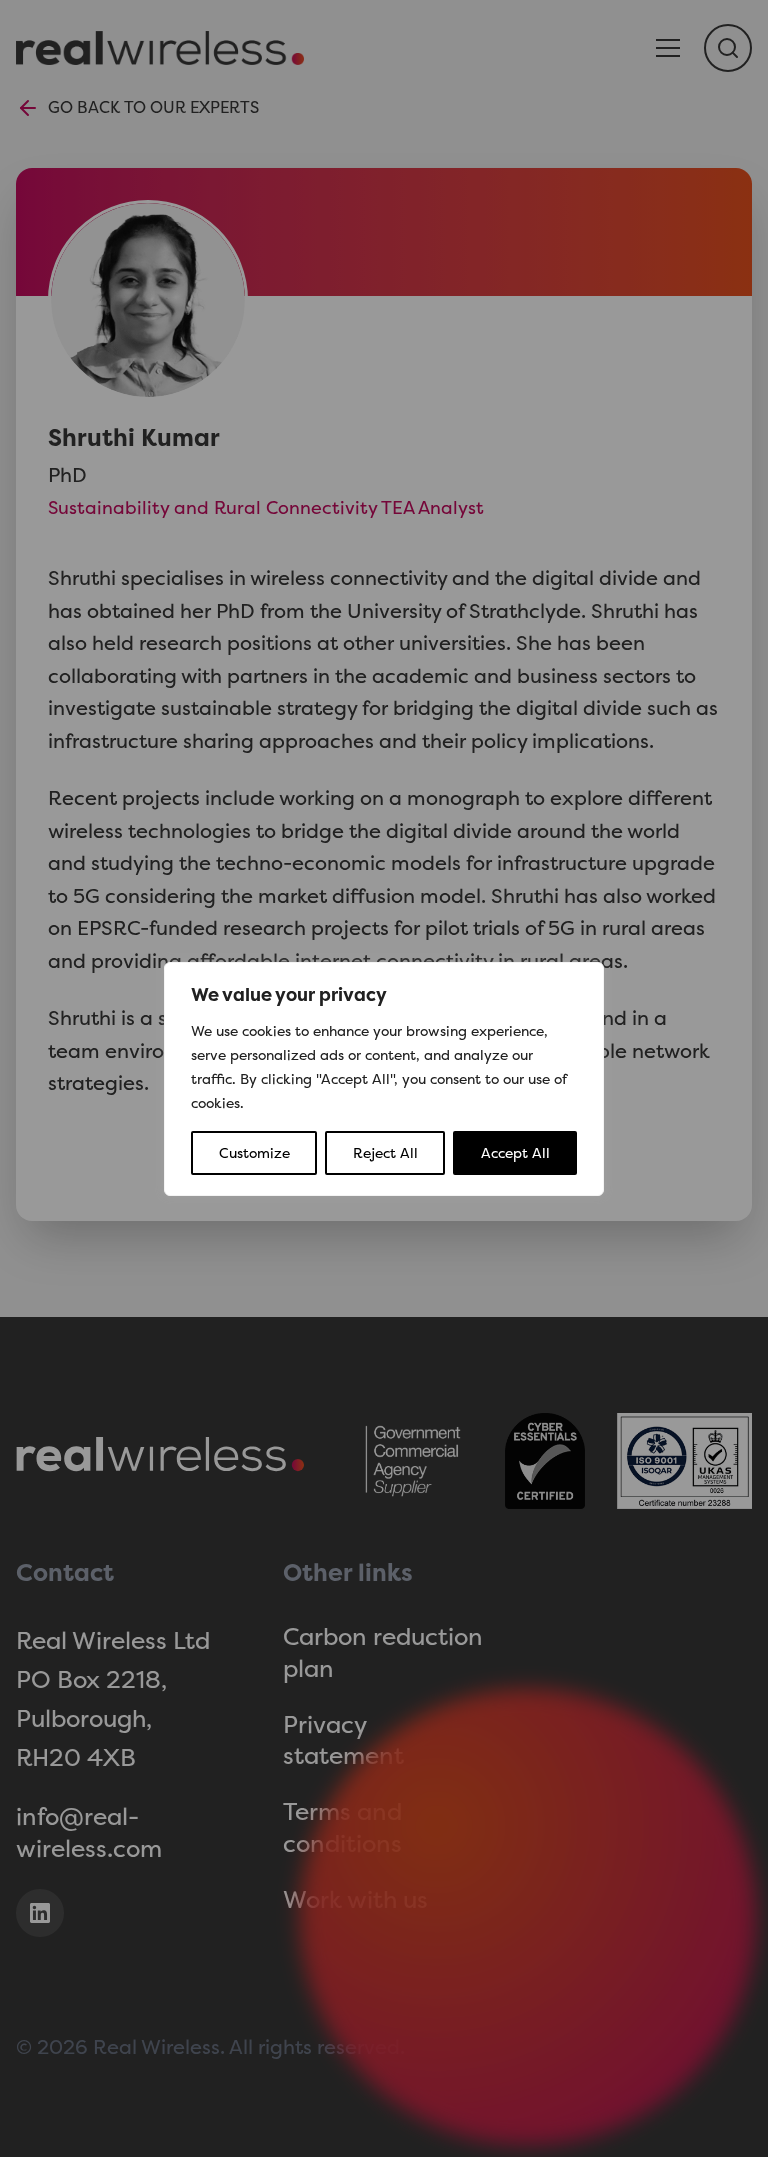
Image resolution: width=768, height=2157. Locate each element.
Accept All (515, 1152)
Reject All (385, 1152)
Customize (254, 1152)
